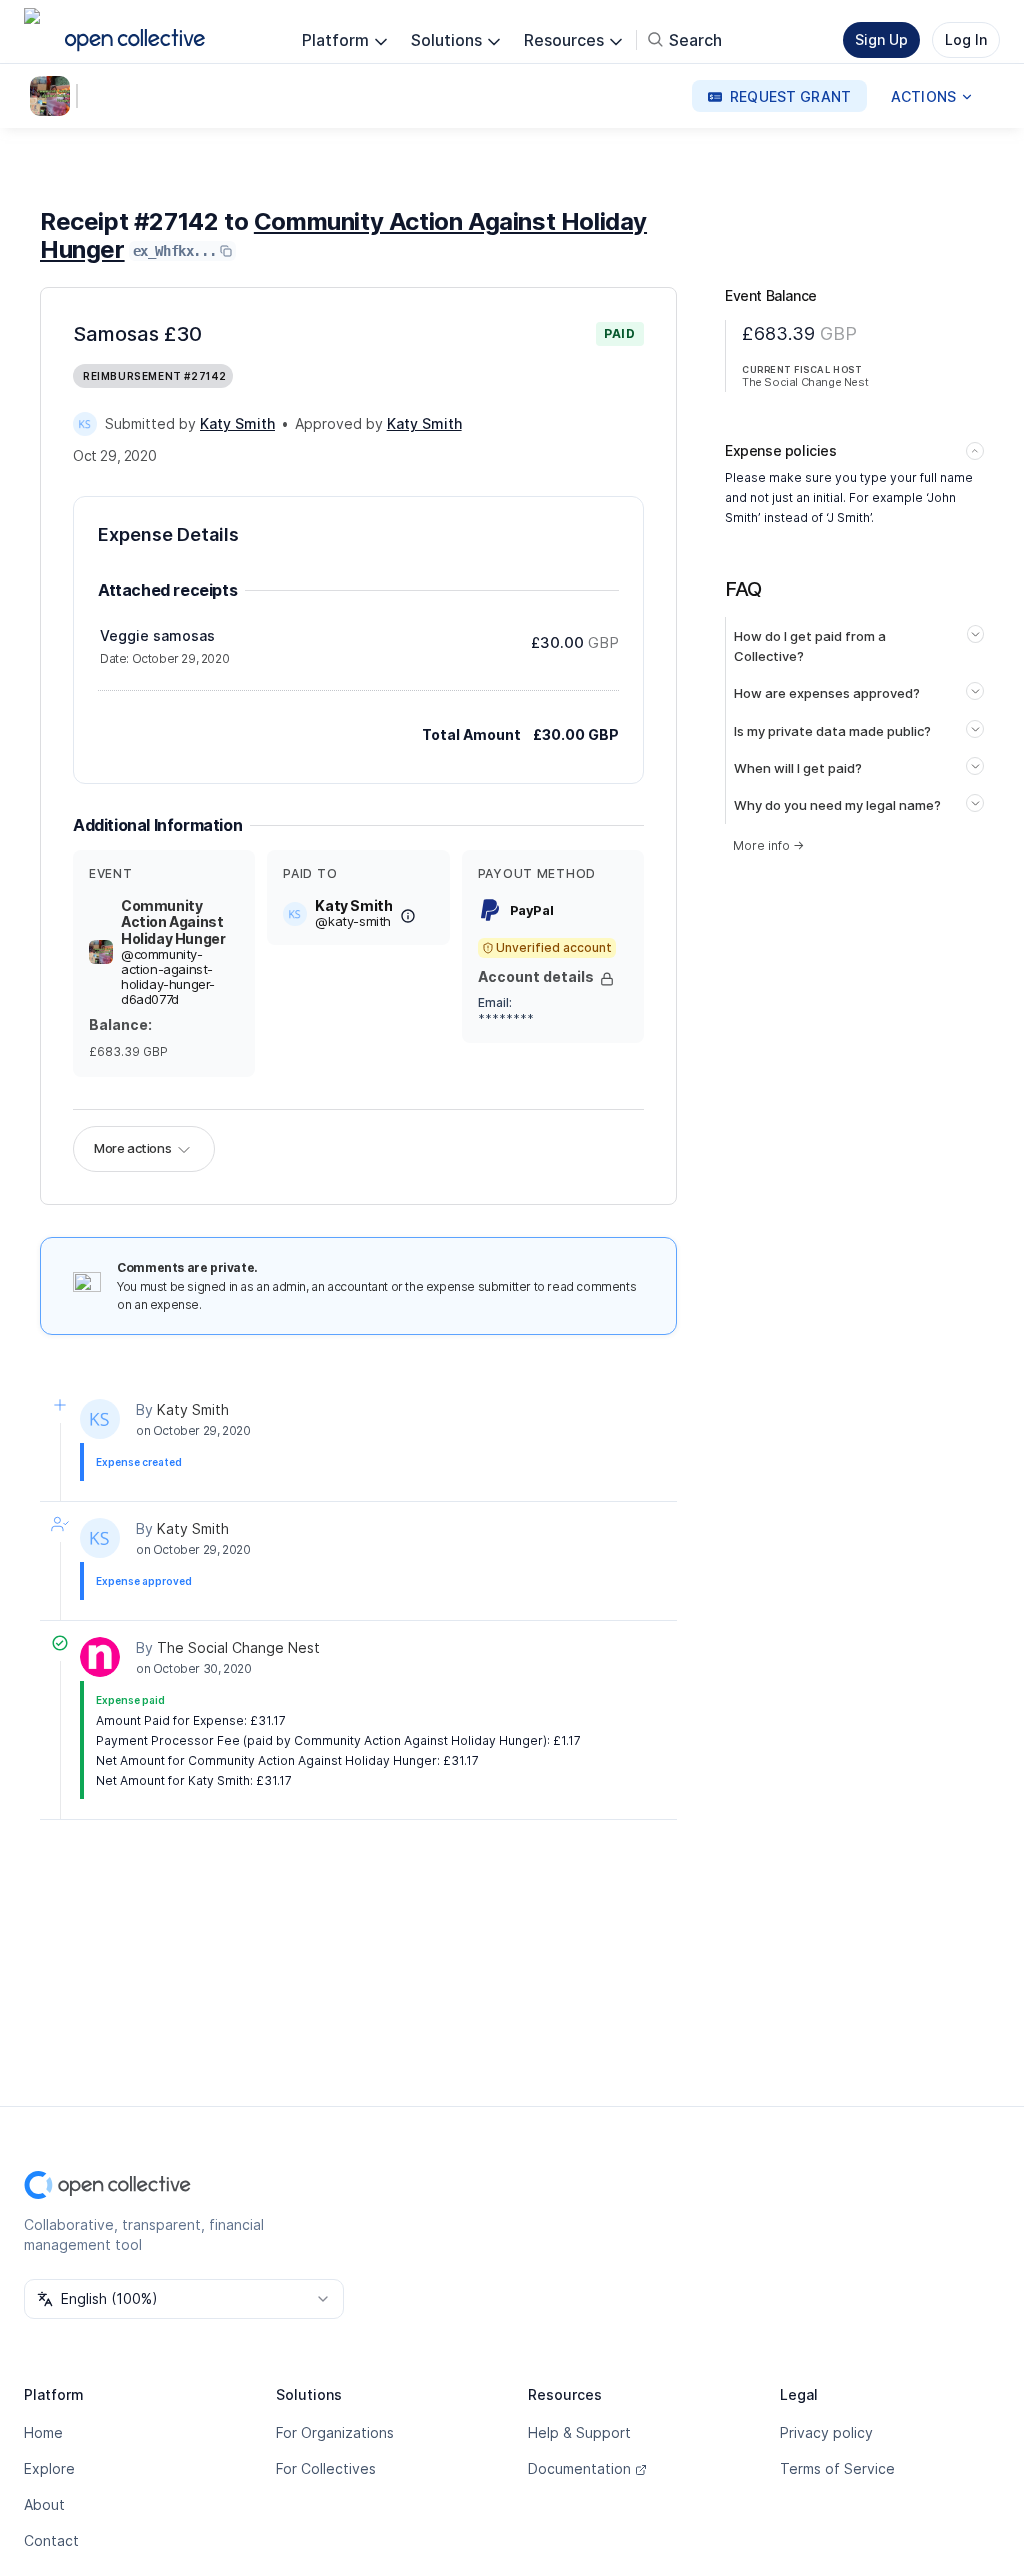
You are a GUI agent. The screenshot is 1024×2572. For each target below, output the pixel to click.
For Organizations (335, 2432)
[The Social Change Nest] (100, 1657)
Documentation (579, 2468)
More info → (768, 845)
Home (43, 2432)
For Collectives (326, 2468)
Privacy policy (826, 2432)
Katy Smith (193, 1409)
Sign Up (881, 39)
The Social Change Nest (238, 1647)
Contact (51, 2540)
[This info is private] (607, 979)
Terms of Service (837, 2468)
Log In (966, 39)
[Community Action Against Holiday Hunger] (54, 96)
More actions (132, 1148)
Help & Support (579, 2432)
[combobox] (184, 2299)
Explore (49, 2468)
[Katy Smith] (85, 424)
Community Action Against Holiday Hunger (343, 235)
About (44, 2504)
